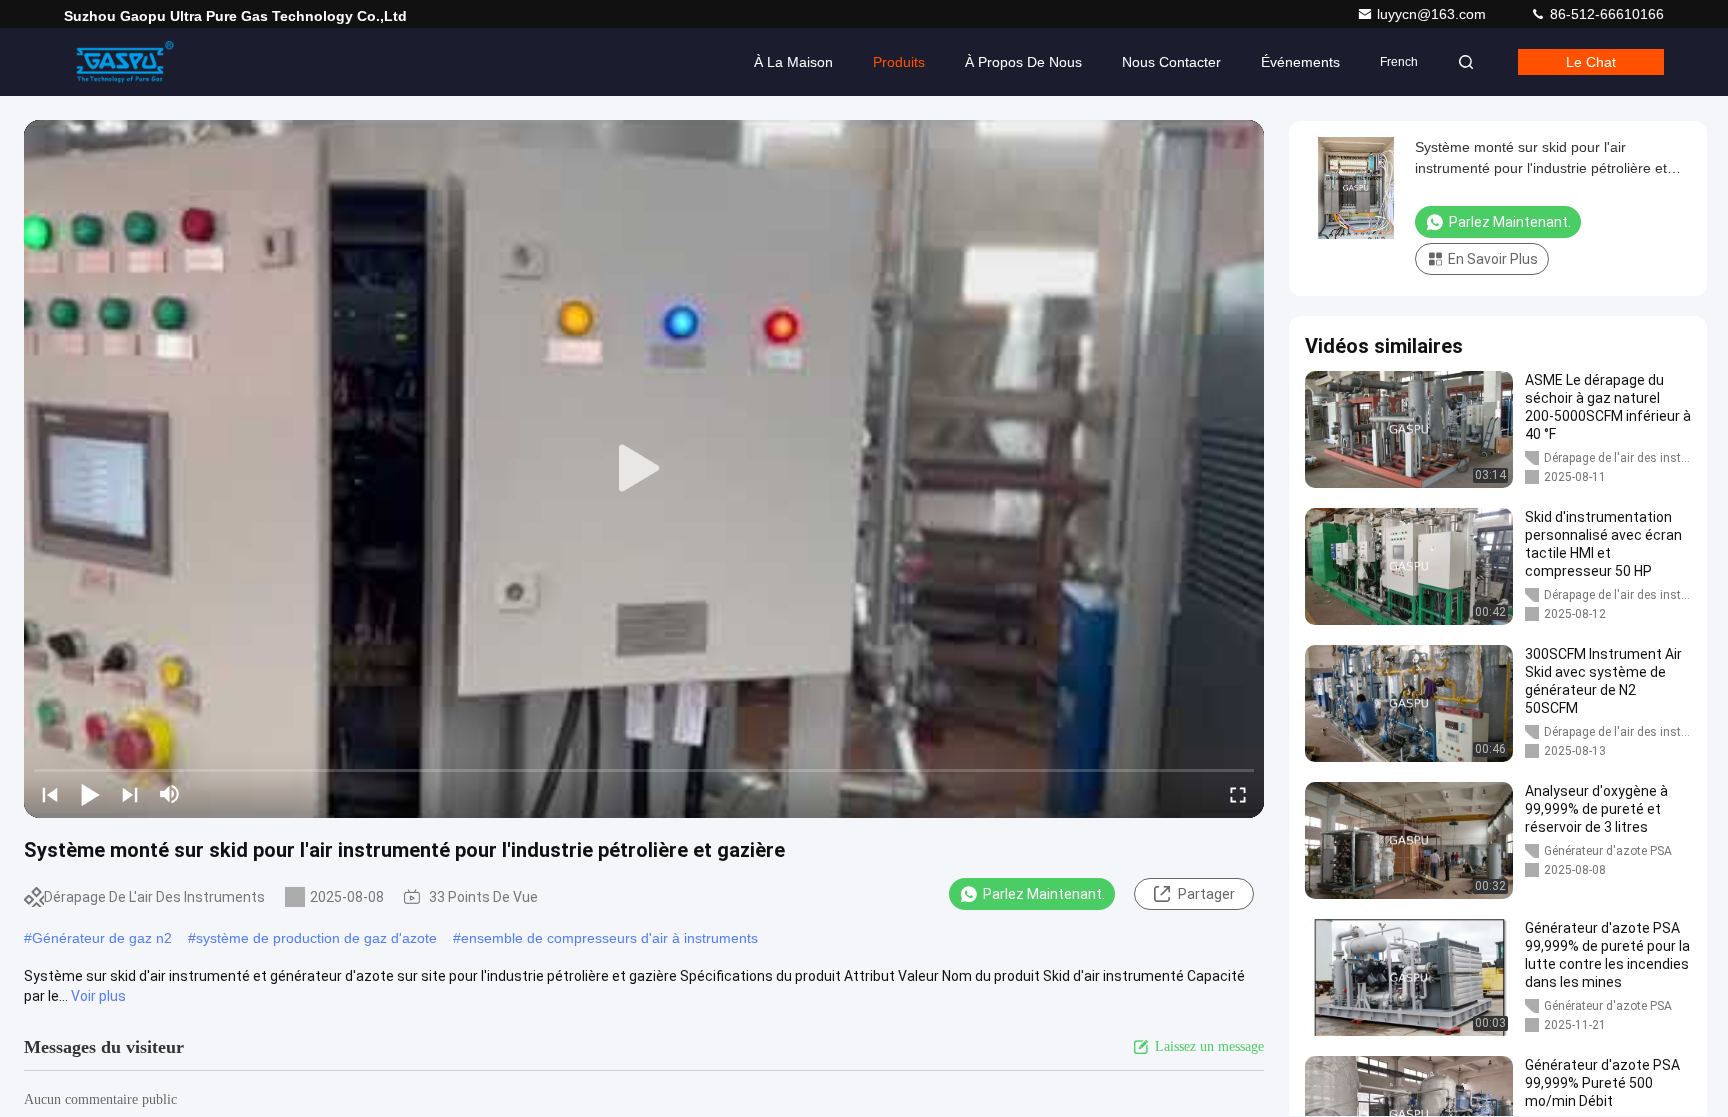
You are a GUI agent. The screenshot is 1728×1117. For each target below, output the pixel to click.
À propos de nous (1023, 62)
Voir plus (98, 996)
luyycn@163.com (1433, 14)
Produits (899, 62)
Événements (1300, 62)
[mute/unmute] (170, 794)
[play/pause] (90, 794)
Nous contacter (1171, 62)
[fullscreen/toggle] (1238, 794)
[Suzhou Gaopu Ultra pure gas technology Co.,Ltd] (127, 62)
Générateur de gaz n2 (102, 938)
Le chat (1591, 62)
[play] (644, 469)
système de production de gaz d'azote (316, 938)
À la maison (793, 62)
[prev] (50, 794)
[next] (130, 794)
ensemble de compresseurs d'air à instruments (609, 938)
